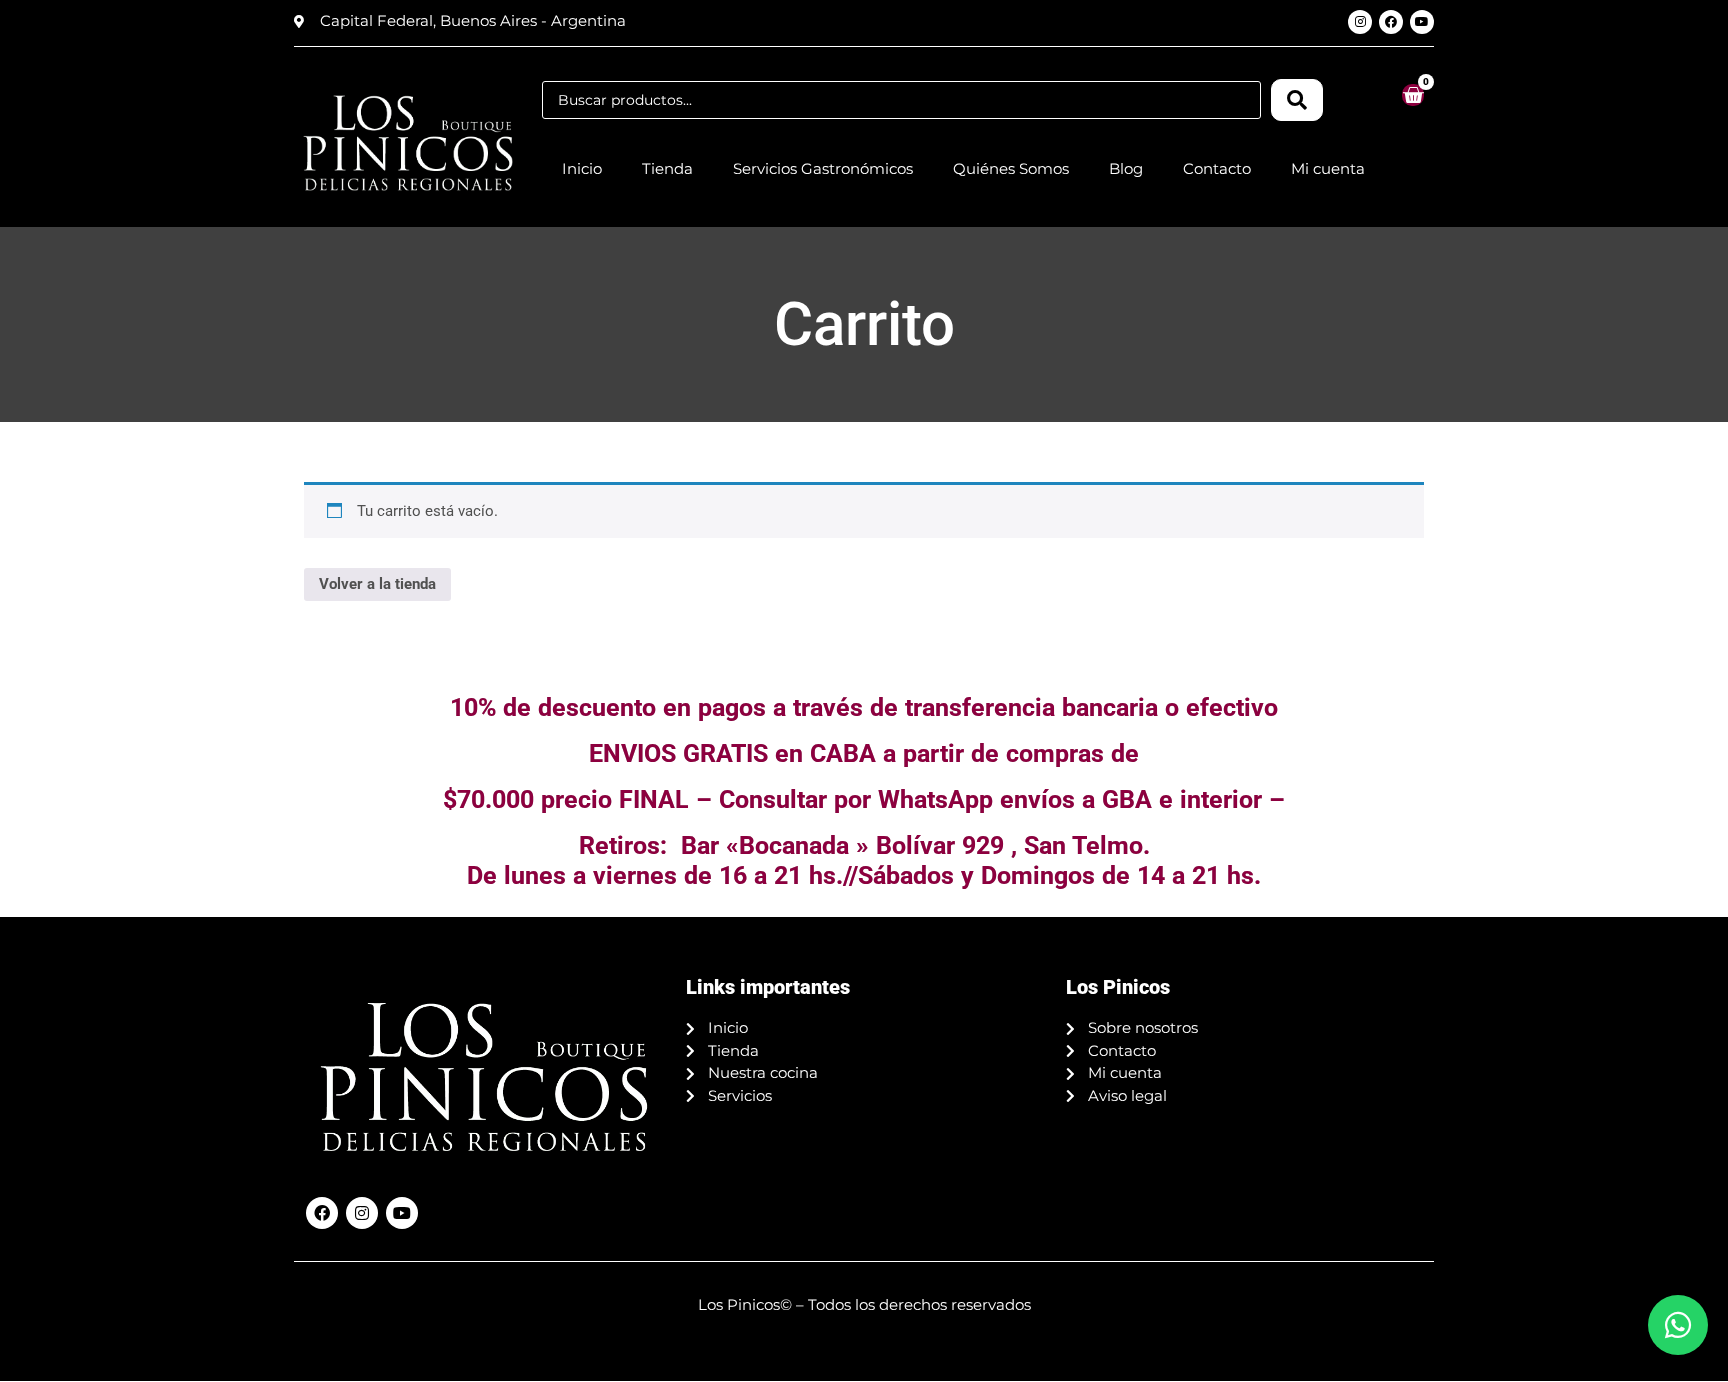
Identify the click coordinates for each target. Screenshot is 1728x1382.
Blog (1126, 168)
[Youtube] (1422, 22)
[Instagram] (1360, 22)
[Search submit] (1297, 100)
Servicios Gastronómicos (823, 168)
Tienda (667, 168)
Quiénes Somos (1011, 168)
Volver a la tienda (377, 584)
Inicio (582, 168)
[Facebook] (1391, 22)
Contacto (1217, 168)
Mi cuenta (1328, 168)
